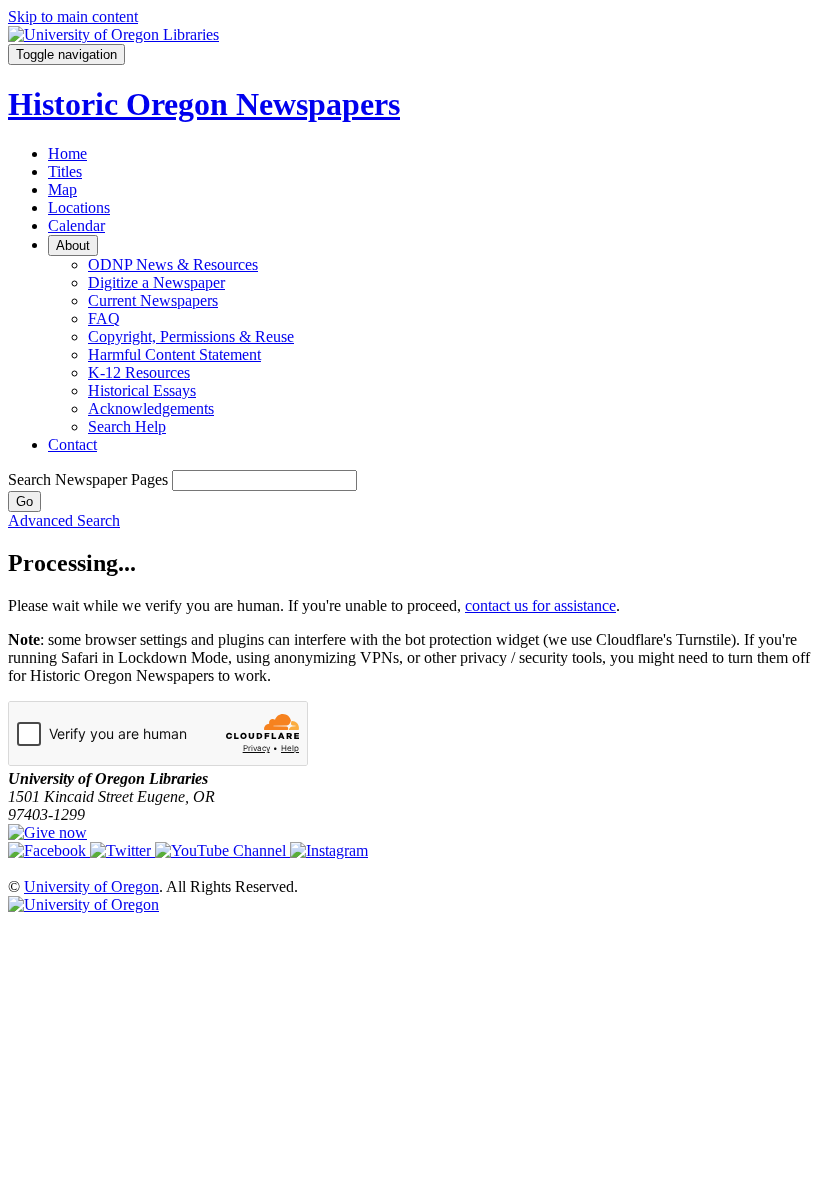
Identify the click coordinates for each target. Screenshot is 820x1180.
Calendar (76, 225)
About (73, 245)
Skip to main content (73, 16)
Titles (65, 171)
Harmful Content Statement (174, 354)
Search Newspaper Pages (88, 479)
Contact (72, 444)
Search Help (127, 426)
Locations (79, 207)
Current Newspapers (153, 300)
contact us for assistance (540, 605)
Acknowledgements (151, 408)
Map (62, 189)
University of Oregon (91, 886)
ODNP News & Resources (173, 264)
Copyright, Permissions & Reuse (191, 336)
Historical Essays (142, 390)
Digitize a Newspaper (156, 282)
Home (67, 153)
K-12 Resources (139, 372)
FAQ (104, 318)
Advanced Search (64, 520)
